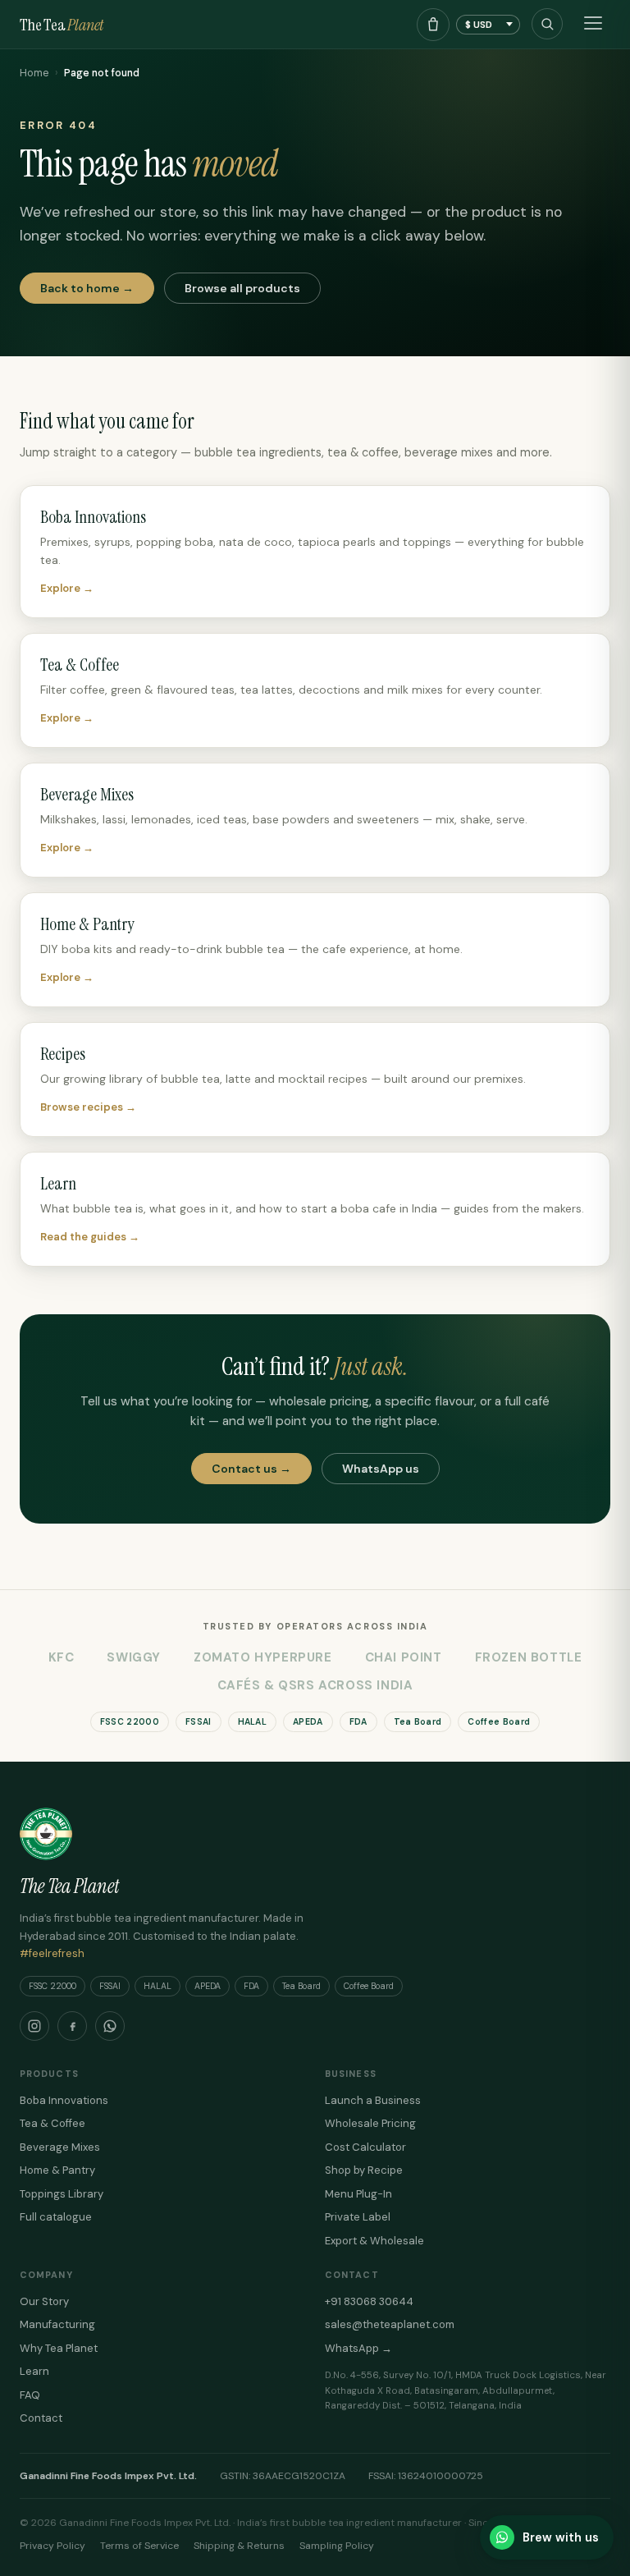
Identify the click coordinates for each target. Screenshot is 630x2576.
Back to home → (87, 288)
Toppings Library (62, 2194)
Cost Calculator (365, 2147)
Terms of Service (139, 2546)
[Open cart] (433, 25)
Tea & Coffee (52, 2123)
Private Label (358, 2217)
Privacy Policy (52, 2546)
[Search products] (547, 24)
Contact (41, 2418)
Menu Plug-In (358, 2194)
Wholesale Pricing (370, 2123)
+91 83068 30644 (369, 2301)
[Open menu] (593, 25)
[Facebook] (72, 2026)
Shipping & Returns (239, 2546)
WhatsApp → (358, 2348)
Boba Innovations (64, 2100)
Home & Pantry (57, 2170)
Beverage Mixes (60, 2147)
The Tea (62, 25)
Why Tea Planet (59, 2348)
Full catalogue (56, 2217)
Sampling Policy (337, 2546)
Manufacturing (57, 2324)
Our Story (44, 2301)
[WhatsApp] (110, 2026)
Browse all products (242, 288)
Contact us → (251, 1469)
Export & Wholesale (374, 2241)
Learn (34, 2371)
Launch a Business (373, 2100)
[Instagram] (34, 2026)
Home (34, 73)
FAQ (30, 2395)
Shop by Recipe (364, 2170)
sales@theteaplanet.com (390, 2324)
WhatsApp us (381, 1469)
